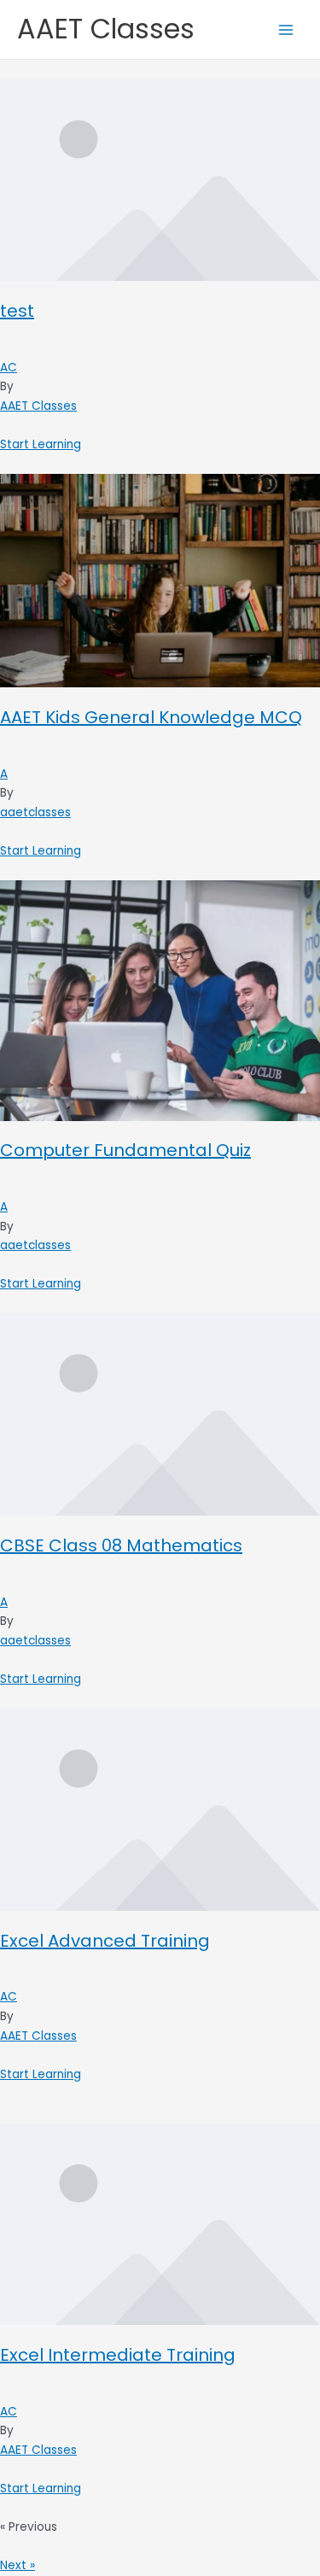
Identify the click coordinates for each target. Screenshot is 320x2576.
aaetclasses (35, 812)
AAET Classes (106, 29)
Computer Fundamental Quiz (125, 1150)
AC (9, 368)
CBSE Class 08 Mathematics (121, 1545)
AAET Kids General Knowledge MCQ (151, 717)
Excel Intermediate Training (118, 2355)
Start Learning (41, 444)
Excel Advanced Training (105, 1941)
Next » (17, 2565)
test (17, 311)
